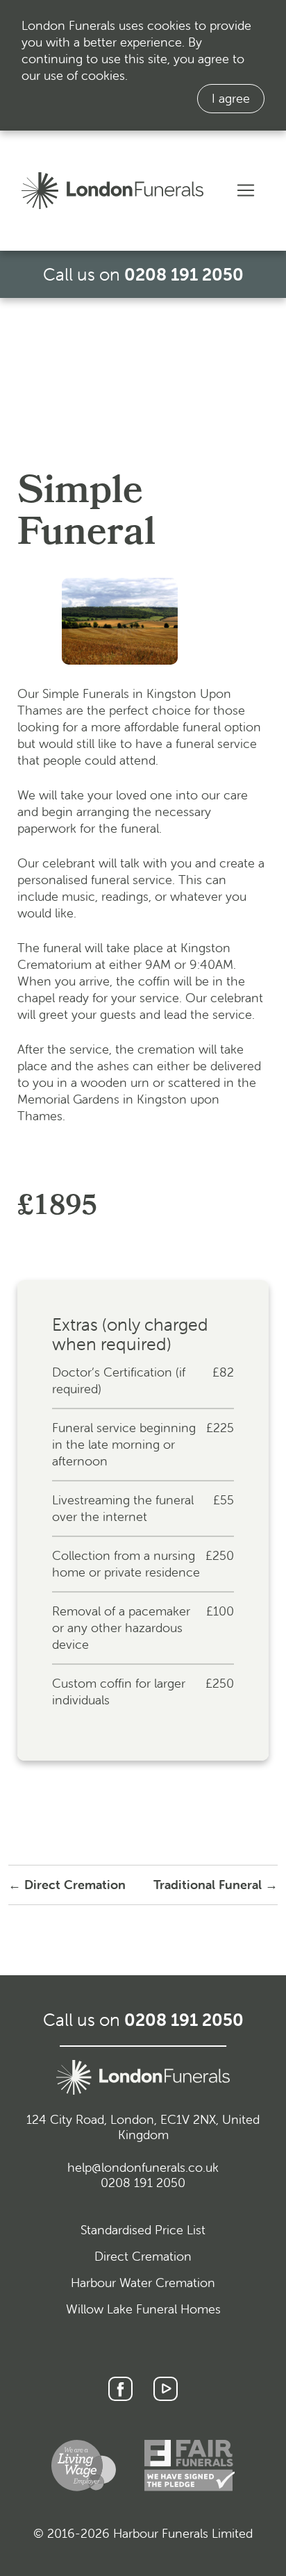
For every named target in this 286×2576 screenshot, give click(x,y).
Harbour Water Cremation (143, 2283)
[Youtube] (166, 2389)
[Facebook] (120, 2389)
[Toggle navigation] (246, 190)
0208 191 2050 (184, 274)
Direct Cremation (143, 2256)
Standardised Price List (143, 2230)
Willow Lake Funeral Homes (143, 2309)
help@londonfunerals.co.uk (143, 2167)
